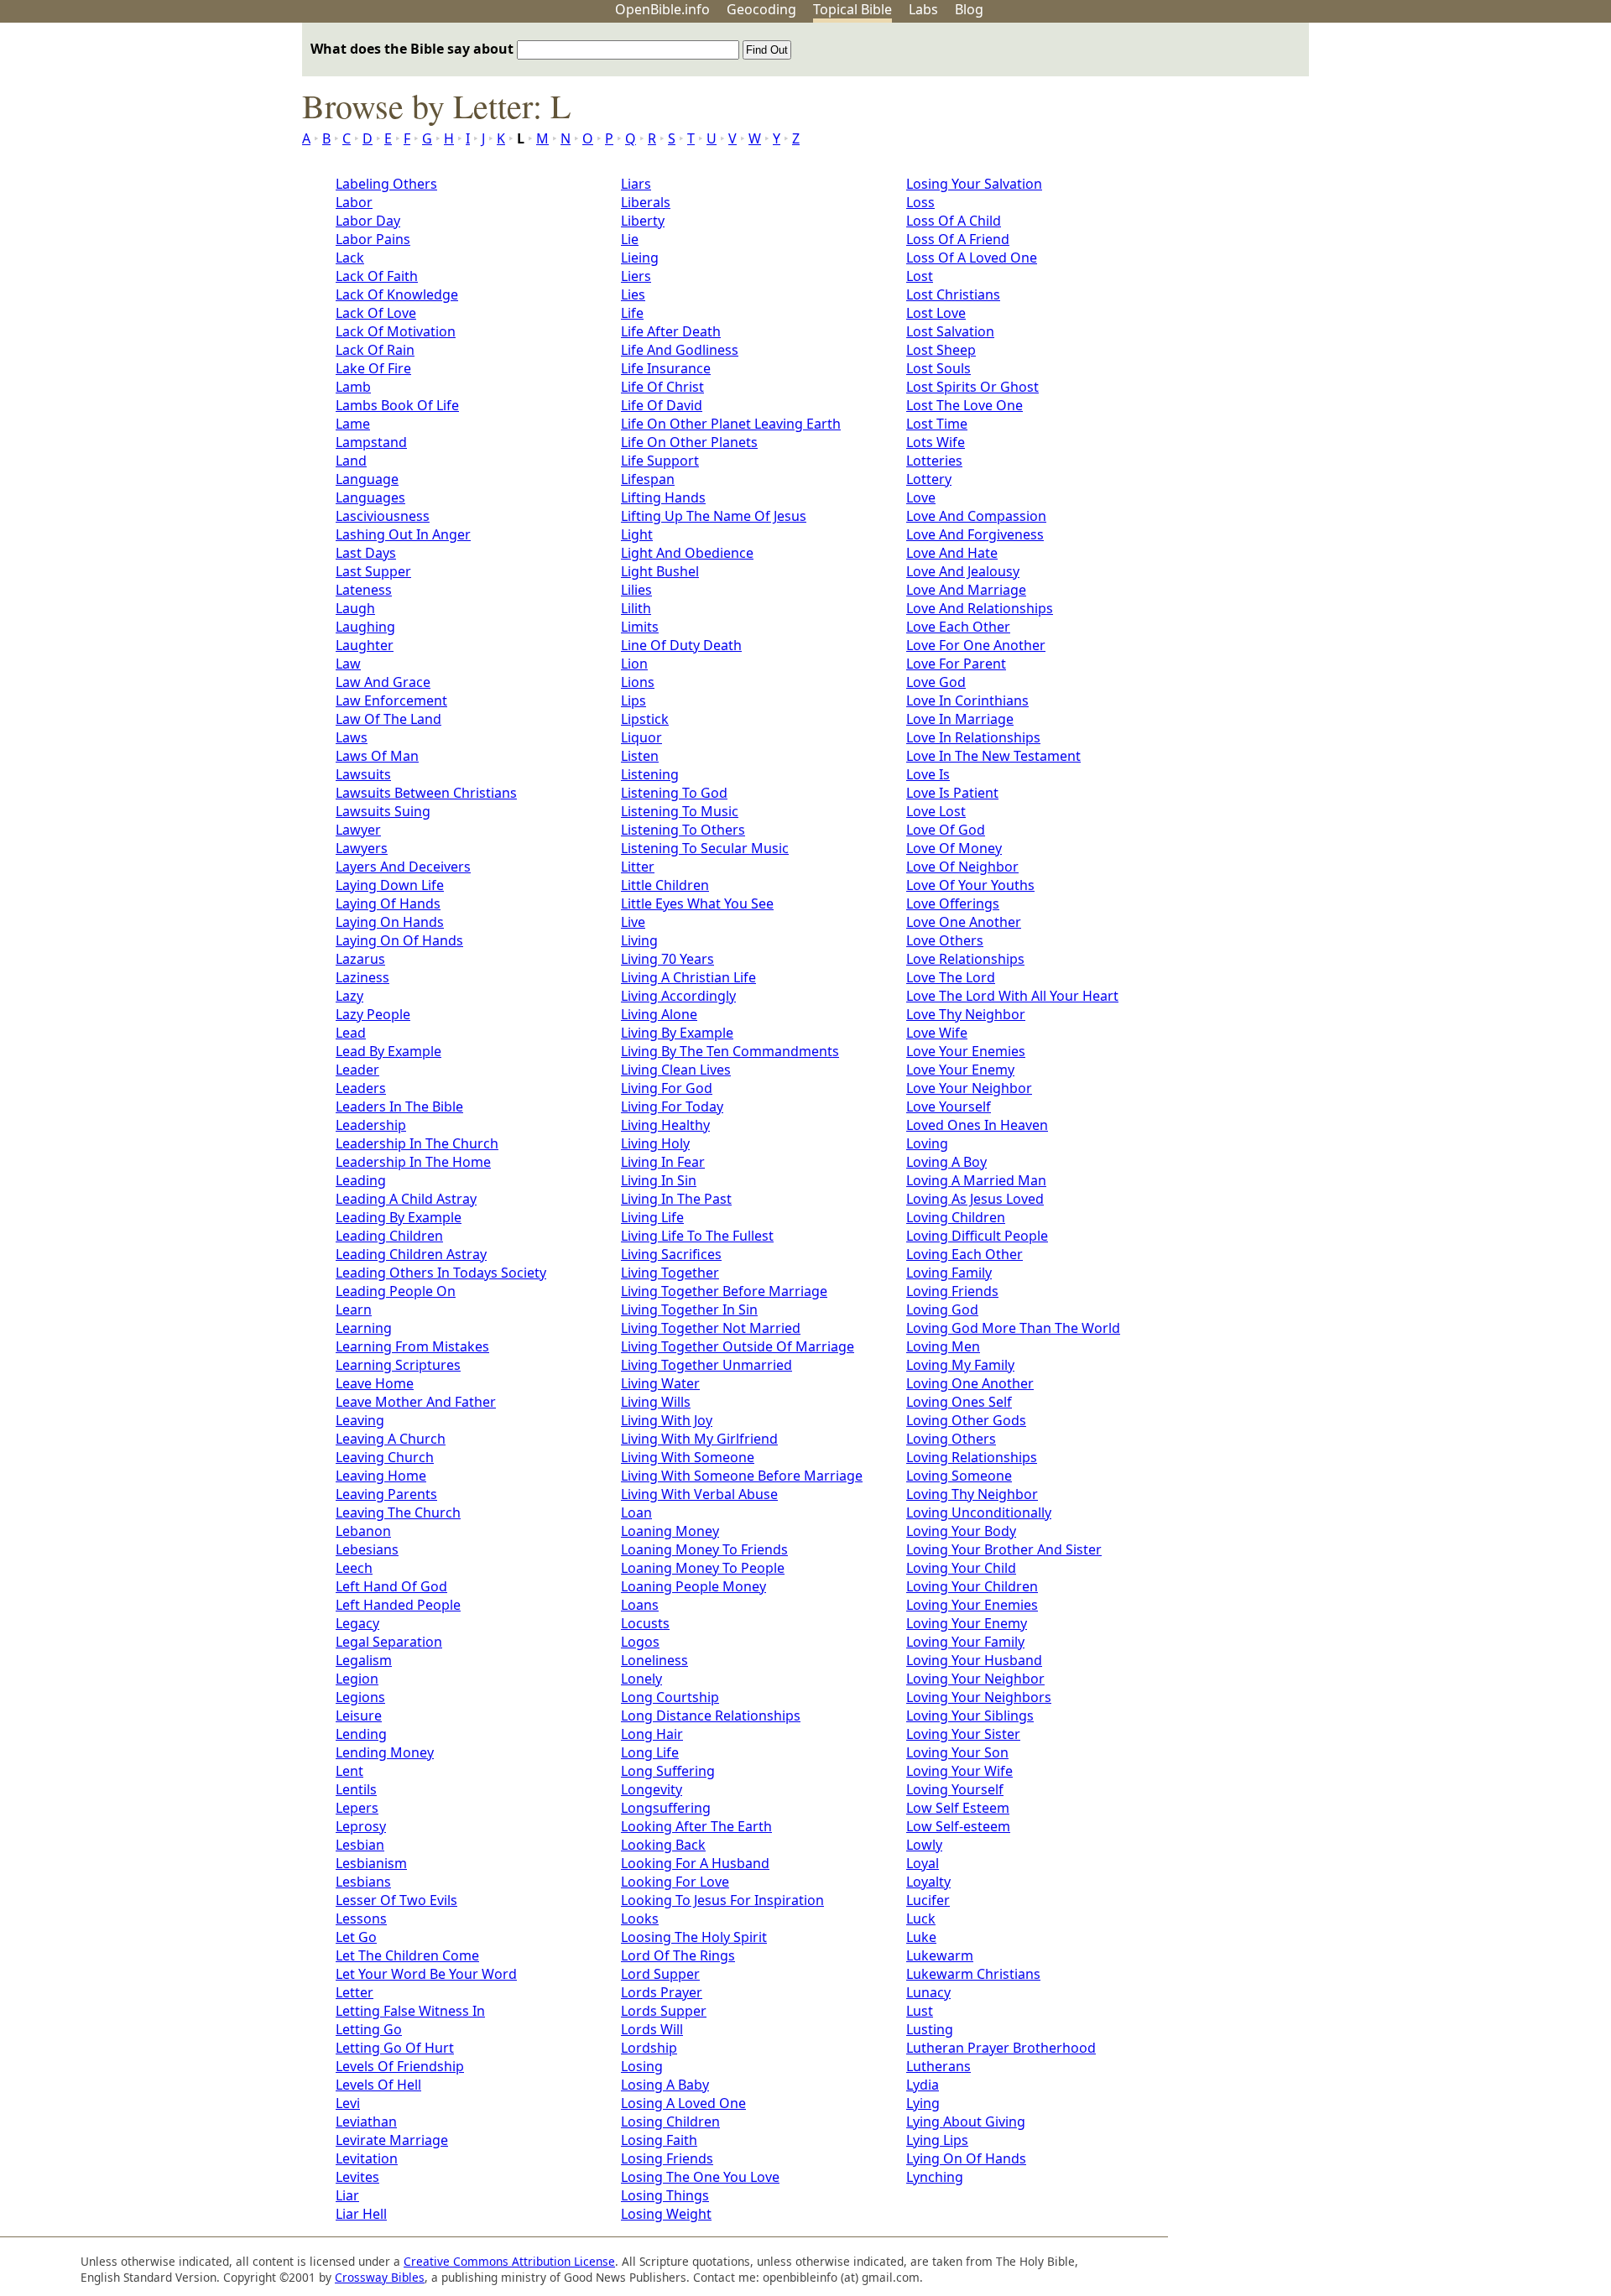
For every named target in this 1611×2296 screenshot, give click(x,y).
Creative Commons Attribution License (509, 2261)
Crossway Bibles (380, 2277)
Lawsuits (363, 774)
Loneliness (654, 1660)
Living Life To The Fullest (697, 1236)
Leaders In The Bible (399, 1106)
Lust (920, 2011)
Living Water (660, 1383)
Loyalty (928, 1882)
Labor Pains (373, 239)
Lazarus (360, 959)
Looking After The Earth (696, 1826)
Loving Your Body (961, 1531)
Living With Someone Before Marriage (742, 1476)
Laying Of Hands (388, 903)
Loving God (942, 1309)
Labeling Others (386, 184)
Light (637, 534)
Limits (640, 627)
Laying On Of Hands (399, 940)
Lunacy (928, 1992)
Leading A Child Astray (406, 1199)
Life (632, 313)
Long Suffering (668, 1771)
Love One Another (964, 922)
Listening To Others (683, 830)
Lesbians (363, 1882)
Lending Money (385, 1752)
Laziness (362, 977)
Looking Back (663, 1845)
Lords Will (652, 2029)
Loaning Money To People (703, 1568)
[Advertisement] (1442, 154)
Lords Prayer (662, 1992)
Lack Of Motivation (396, 331)
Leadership (371, 1125)
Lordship (649, 2048)
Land (351, 461)
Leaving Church (385, 1457)
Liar (347, 2195)
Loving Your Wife (959, 1771)
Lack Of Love (376, 313)
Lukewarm (940, 1955)
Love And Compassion (976, 516)
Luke (921, 1937)
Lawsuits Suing (383, 811)
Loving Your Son (957, 1752)
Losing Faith (659, 2140)
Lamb (353, 387)
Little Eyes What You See (697, 903)
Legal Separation (389, 1642)
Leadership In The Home (413, 1162)
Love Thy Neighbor (966, 1014)
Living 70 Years (667, 959)
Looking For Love (675, 1882)
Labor (354, 202)
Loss (920, 202)
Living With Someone (688, 1457)
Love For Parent (956, 664)
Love (921, 497)
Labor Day (368, 221)
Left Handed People (398, 1605)
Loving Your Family (965, 1642)
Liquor (641, 737)
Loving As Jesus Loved (975, 1199)
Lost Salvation (950, 331)
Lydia (923, 2085)
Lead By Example (388, 1051)
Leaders (361, 1088)
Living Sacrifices (671, 1254)
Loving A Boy (946, 1162)
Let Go (356, 1937)
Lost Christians (953, 294)
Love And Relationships (980, 608)
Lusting (930, 2029)
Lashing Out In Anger (403, 534)
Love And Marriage (966, 590)
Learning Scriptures (398, 1365)
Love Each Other (958, 627)
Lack (350, 258)
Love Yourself (949, 1106)
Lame (353, 424)
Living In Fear (663, 1162)
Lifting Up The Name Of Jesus (714, 516)
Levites (357, 2177)
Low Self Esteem (958, 1808)
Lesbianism (371, 1863)
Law (348, 664)
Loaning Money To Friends (704, 1549)
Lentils (356, 1789)
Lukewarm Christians (973, 1974)
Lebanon (363, 1531)
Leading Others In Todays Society (441, 1273)
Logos (640, 1642)
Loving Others (951, 1439)
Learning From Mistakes (412, 1346)
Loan (636, 1512)
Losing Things (665, 2195)
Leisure (359, 1715)
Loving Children (956, 1217)
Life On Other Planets (689, 442)
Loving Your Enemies (972, 1605)
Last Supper (373, 571)
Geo (761, 9)
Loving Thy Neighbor (972, 1494)
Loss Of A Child (954, 221)
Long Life (650, 1752)
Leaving (360, 1420)
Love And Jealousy (963, 571)
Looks (640, 1919)
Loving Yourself (955, 1789)
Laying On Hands (390, 922)
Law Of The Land (388, 719)
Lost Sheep (941, 350)
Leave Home (375, 1383)
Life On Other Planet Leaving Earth (731, 424)
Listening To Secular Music (705, 848)
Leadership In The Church (417, 1143)
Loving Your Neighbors (979, 1697)
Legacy (357, 1623)
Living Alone (659, 1014)
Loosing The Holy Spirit (694, 1937)
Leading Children (389, 1236)
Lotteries (934, 461)
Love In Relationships (973, 737)
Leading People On (396, 1291)
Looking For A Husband (695, 1863)
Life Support (660, 461)
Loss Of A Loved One (972, 258)
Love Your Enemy (960, 1070)
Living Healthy (665, 1125)
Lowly (924, 1845)
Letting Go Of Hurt (395, 2048)
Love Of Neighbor (962, 867)
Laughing (365, 627)
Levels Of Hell (378, 2085)
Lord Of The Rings (678, 1955)
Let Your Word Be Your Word (426, 1974)
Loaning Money (670, 1531)
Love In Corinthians (967, 700)
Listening (650, 774)
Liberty (643, 221)
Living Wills (656, 1402)
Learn (354, 1309)
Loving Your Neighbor (975, 1679)
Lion (634, 664)
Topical (852, 9)
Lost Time (937, 424)
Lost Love (936, 313)
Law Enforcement (391, 700)
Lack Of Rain (375, 350)
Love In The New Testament (993, 756)
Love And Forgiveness (975, 534)
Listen (640, 756)
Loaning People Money (693, 1586)
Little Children (665, 885)
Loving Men (943, 1346)
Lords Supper (664, 2011)
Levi (348, 2103)
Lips (633, 700)
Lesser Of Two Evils (396, 1900)
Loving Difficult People (977, 1236)
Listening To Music (680, 811)
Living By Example (677, 1033)
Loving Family (949, 1273)
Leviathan (366, 2122)
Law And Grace (383, 682)
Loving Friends (952, 1291)
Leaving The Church (398, 1512)
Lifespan (648, 479)
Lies (633, 294)
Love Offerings (953, 903)
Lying (923, 2103)
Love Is (928, 774)
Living (639, 940)
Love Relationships (965, 959)
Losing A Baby (665, 2085)
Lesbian (360, 1845)
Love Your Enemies (966, 1051)
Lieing (640, 258)
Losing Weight (666, 2214)
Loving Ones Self (959, 1402)
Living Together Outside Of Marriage (738, 1346)
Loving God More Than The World (1013, 1328)
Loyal (923, 1863)
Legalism (364, 1660)
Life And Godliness (680, 350)
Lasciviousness (383, 516)
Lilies (636, 590)
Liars (636, 184)
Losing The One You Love (700, 2177)
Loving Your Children (972, 1586)
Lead (351, 1033)
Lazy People (373, 1014)
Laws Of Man (377, 756)
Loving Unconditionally (979, 1512)
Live (633, 922)
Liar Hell (361, 2214)
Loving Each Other (965, 1254)
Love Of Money (954, 848)
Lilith (636, 608)
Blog (969, 9)
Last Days (366, 553)
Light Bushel (660, 571)
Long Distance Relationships (711, 1715)
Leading (361, 1180)
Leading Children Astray (411, 1254)
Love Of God (946, 830)
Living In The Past (676, 1199)
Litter (638, 867)
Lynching (935, 2177)
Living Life (652, 1217)
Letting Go (369, 2029)
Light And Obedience (687, 553)
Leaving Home (381, 1476)
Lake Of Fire (373, 368)
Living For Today (672, 1106)
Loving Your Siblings (970, 1715)
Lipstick (645, 719)
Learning (364, 1328)
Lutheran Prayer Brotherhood (1001, 2048)
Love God (936, 682)
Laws (352, 737)
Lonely (641, 1679)
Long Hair (652, 1734)
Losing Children (670, 2122)
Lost (920, 276)
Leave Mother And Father (416, 1402)
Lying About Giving (966, 2122)
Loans (640, 1605)
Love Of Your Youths (970, 885)
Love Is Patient (952, 793)
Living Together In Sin (689, 1309)
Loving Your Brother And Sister (1004, 1549)
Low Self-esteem (958, 1826)
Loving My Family (960, 1365)
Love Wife (937, 1033)
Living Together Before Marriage (724, 1291)
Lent (349, 1771)
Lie (630, 239)
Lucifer (928, 1900)
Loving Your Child (961, 1568)
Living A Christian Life (688, 977)
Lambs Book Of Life (397, 405)
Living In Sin (659, 1180)
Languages (370, 497)
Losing (642, 2066)
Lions (638, 682)
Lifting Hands (663, 497)
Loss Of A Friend (958, 239)
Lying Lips (937, 2140)
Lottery (929, 479)
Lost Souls (938, 368)
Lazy (349, 996)
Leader (357, 1070)
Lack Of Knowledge (397, 294)
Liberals (646, 202)
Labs (923, 9)
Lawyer (358, 830)
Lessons (361, 1919)
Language (367, 479)
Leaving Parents (386, 1494)
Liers (636, 276)
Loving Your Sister (963, 1734)
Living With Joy (667, 1420)
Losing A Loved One (683, 2103)
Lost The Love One (965, 405)
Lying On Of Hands (966, 2158)
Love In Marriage (960, 719)
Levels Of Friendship (400, 2066)
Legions (360, 1697)
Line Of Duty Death (681, 645)
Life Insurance (666, 368)
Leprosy (361, 1826)
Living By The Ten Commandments (730, 1051)
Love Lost (936, 811)
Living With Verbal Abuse (699, 1494)
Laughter (365, 645)
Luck (921, 1919)
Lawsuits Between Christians (426, 793)
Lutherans (938, 2066)
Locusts (645, 1623)
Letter (355, 1992)
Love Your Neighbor (969, 1088)
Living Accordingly (678, 996)
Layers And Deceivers (403, 867)
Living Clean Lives (676, 1070)
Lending (361, 1734)
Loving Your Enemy (967, 1623)
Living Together (670, 1273)
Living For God (667, 1088)
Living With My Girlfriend (699, 1439)
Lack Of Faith (377, 276)
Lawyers (362, 848)
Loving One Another (970, 1383)
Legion (357, 1679)
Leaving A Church (391, 1439)
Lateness (364, 590)
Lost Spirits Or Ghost (972, 387)
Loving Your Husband (974, 1660)
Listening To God (674, 793)
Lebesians (367, 1549)
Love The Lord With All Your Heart (1012, 996)
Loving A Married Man (976, 1180)
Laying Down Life (390, 885)
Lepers (357, 1808)
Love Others (945, 940)
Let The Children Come (407, 1955)
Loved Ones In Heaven (977, 1125)
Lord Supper (660, 1974)
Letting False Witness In (410, 2011)
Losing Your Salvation (974, 184)
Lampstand (371, 442)
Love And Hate (952, 553)
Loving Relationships (972, 1457)
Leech (354, 1568)
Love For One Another (976, 645)
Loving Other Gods (966, 1420)
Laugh (355, 608)
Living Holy (655, 1143)
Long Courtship (670, 1697)
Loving (927, 1143)
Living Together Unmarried (706, 1365)
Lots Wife (936, 442)
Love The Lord (951, 977)
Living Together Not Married (711, 1328)
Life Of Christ (662, 387)
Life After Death (671, 331)
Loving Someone (959, 1476)
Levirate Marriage (392, 2140)
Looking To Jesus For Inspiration (722, 1900)
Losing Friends (667, 2158)
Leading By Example (399, 1217)
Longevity (652, 1789)
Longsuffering (666, 1808)
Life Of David (662, 405)
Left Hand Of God (391, 1586)
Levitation (367, 2158)
